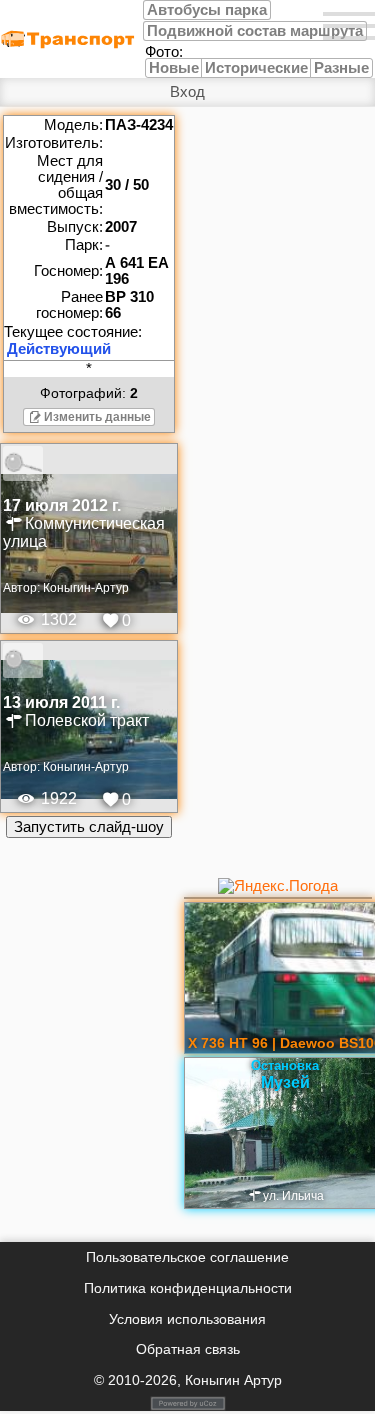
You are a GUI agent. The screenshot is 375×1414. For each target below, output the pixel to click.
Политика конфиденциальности (188, 1288)
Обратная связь (188, 1349)
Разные (341, 68)
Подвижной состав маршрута (255, 31)
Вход (187, 92)
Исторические (256, 68)
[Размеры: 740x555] (89, 463)
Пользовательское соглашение (187, 1257)
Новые (174, 68)
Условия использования (187, 1319)
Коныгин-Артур (86, 588)
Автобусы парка (207, 10)
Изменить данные (97, 417)
